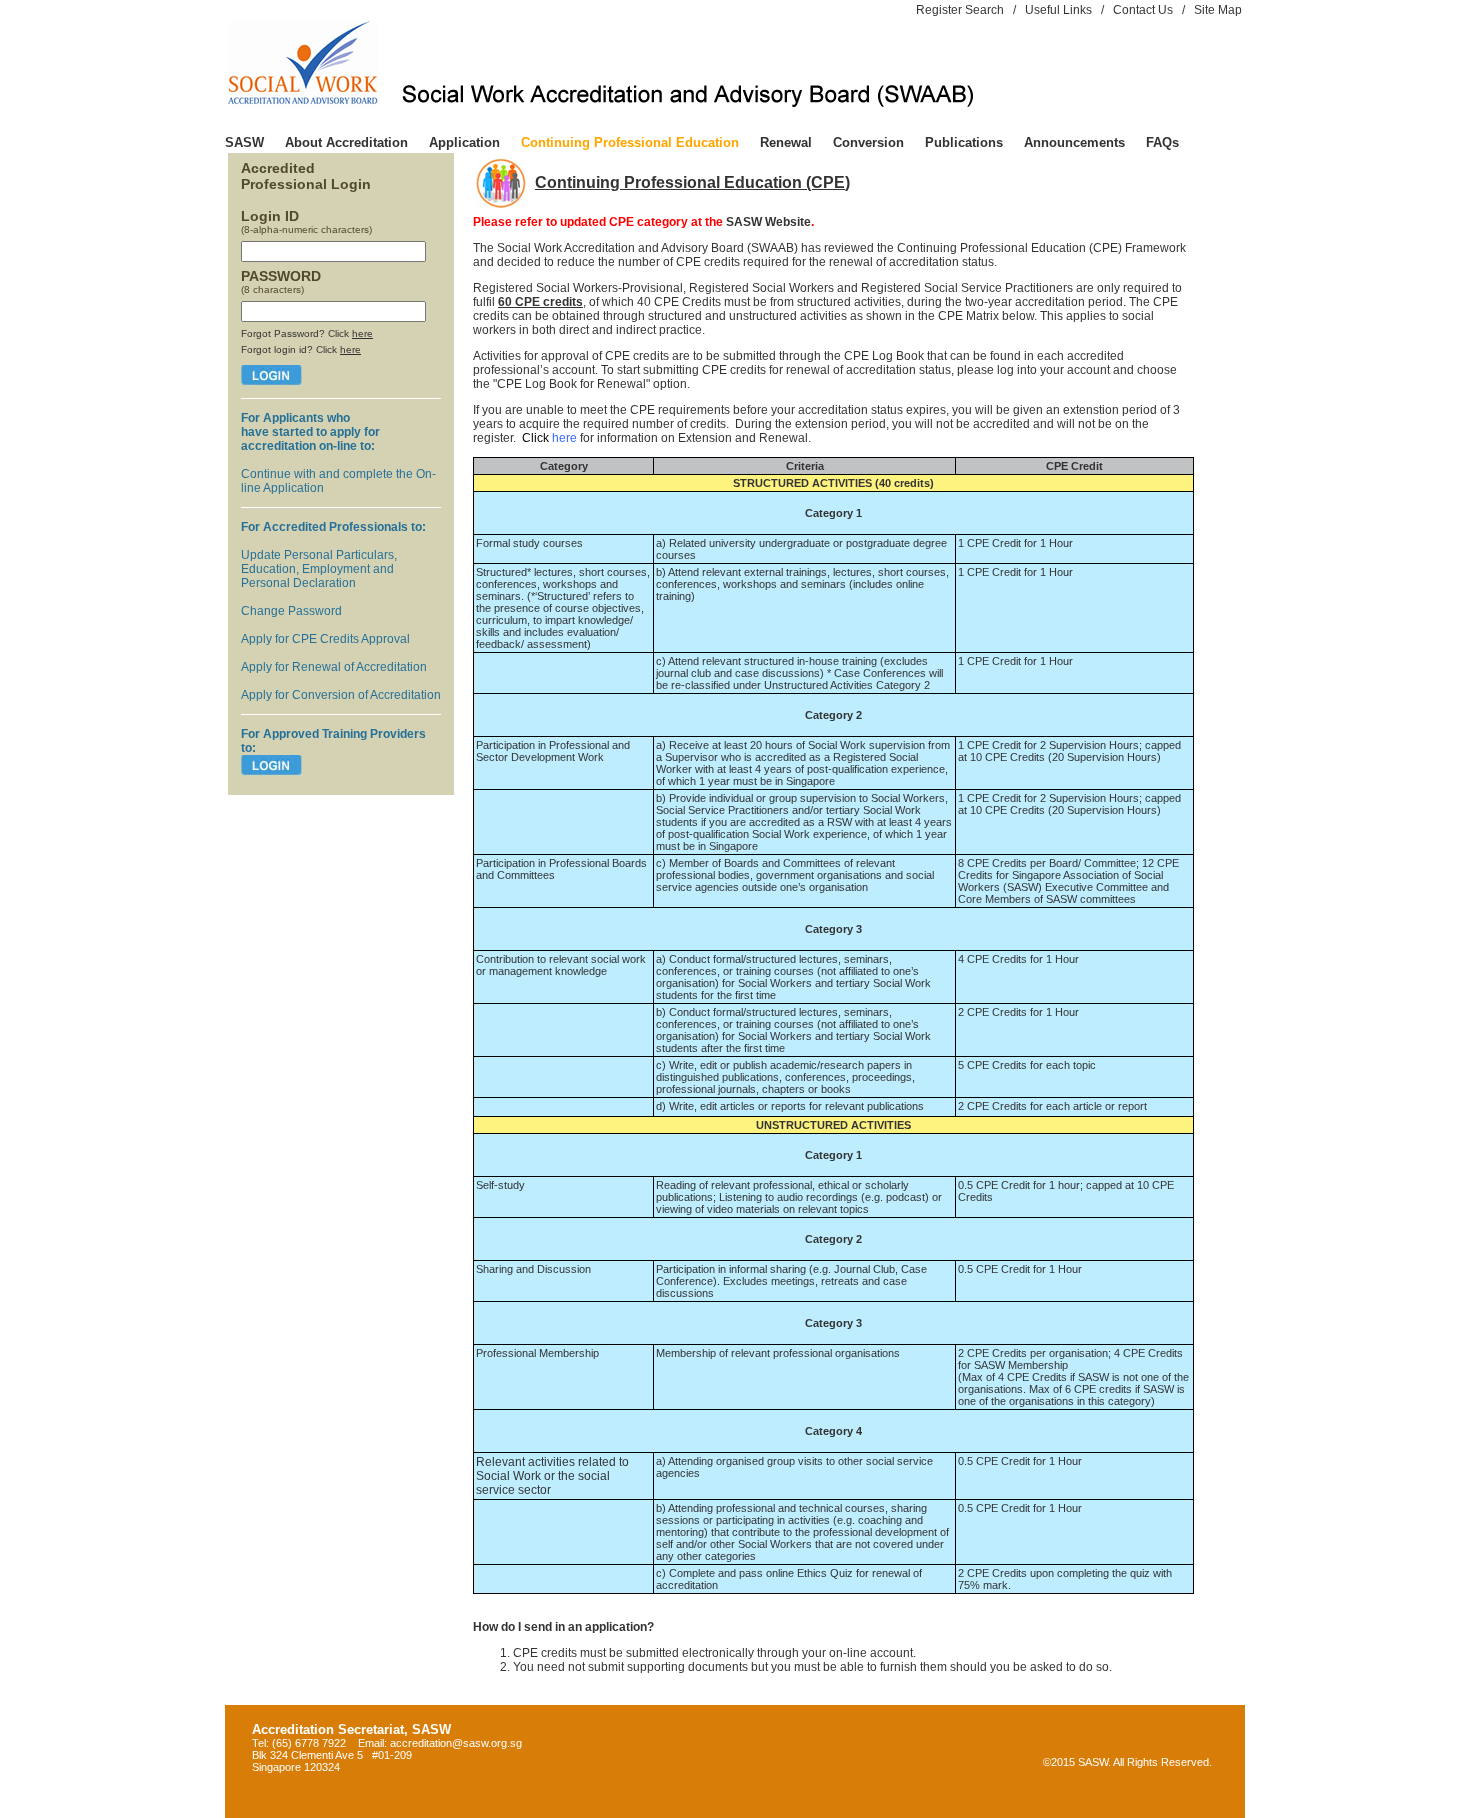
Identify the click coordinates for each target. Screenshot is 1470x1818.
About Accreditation (346, 142)
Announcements (1074, 142)
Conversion (868, 142)
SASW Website (768, 222)
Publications (964, 142)
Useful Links (1058, 10)
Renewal (786, 142)
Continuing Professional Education (630, 142)
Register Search (960, 10)
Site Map (1218, 10)
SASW (244, 142)
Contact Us (1143, 10)
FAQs (1162, 142)
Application (464, 142)
